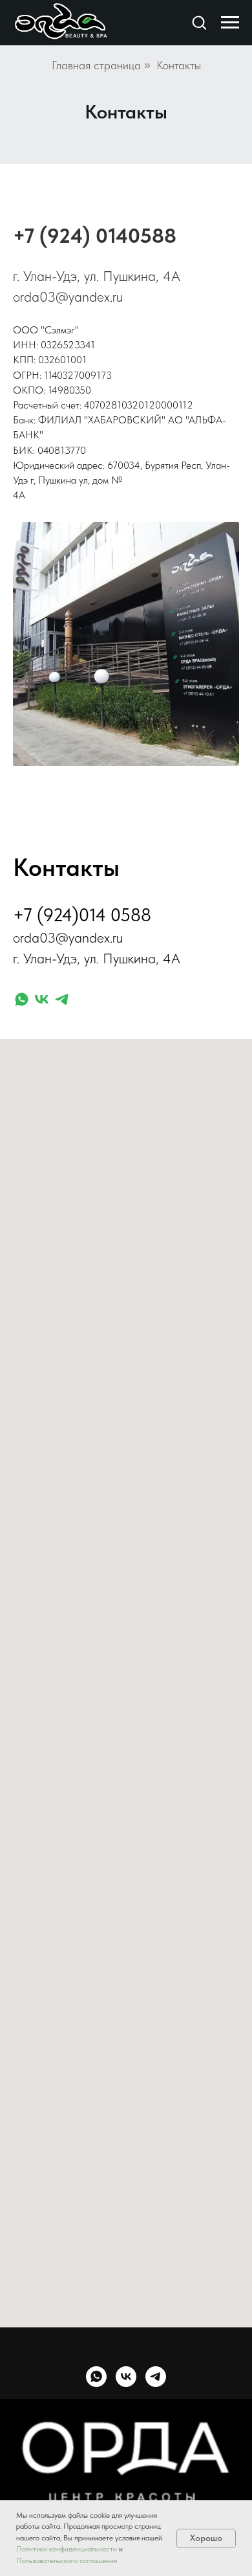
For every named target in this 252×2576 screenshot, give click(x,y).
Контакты (179, 65)
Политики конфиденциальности (67, 2549)
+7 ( (30, 236)
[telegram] (62, 999)
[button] (199, 22)
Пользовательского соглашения (67, 2560)
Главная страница (96, 65)
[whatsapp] (22, 999)
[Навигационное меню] (230, 23)
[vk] (42, 999)
